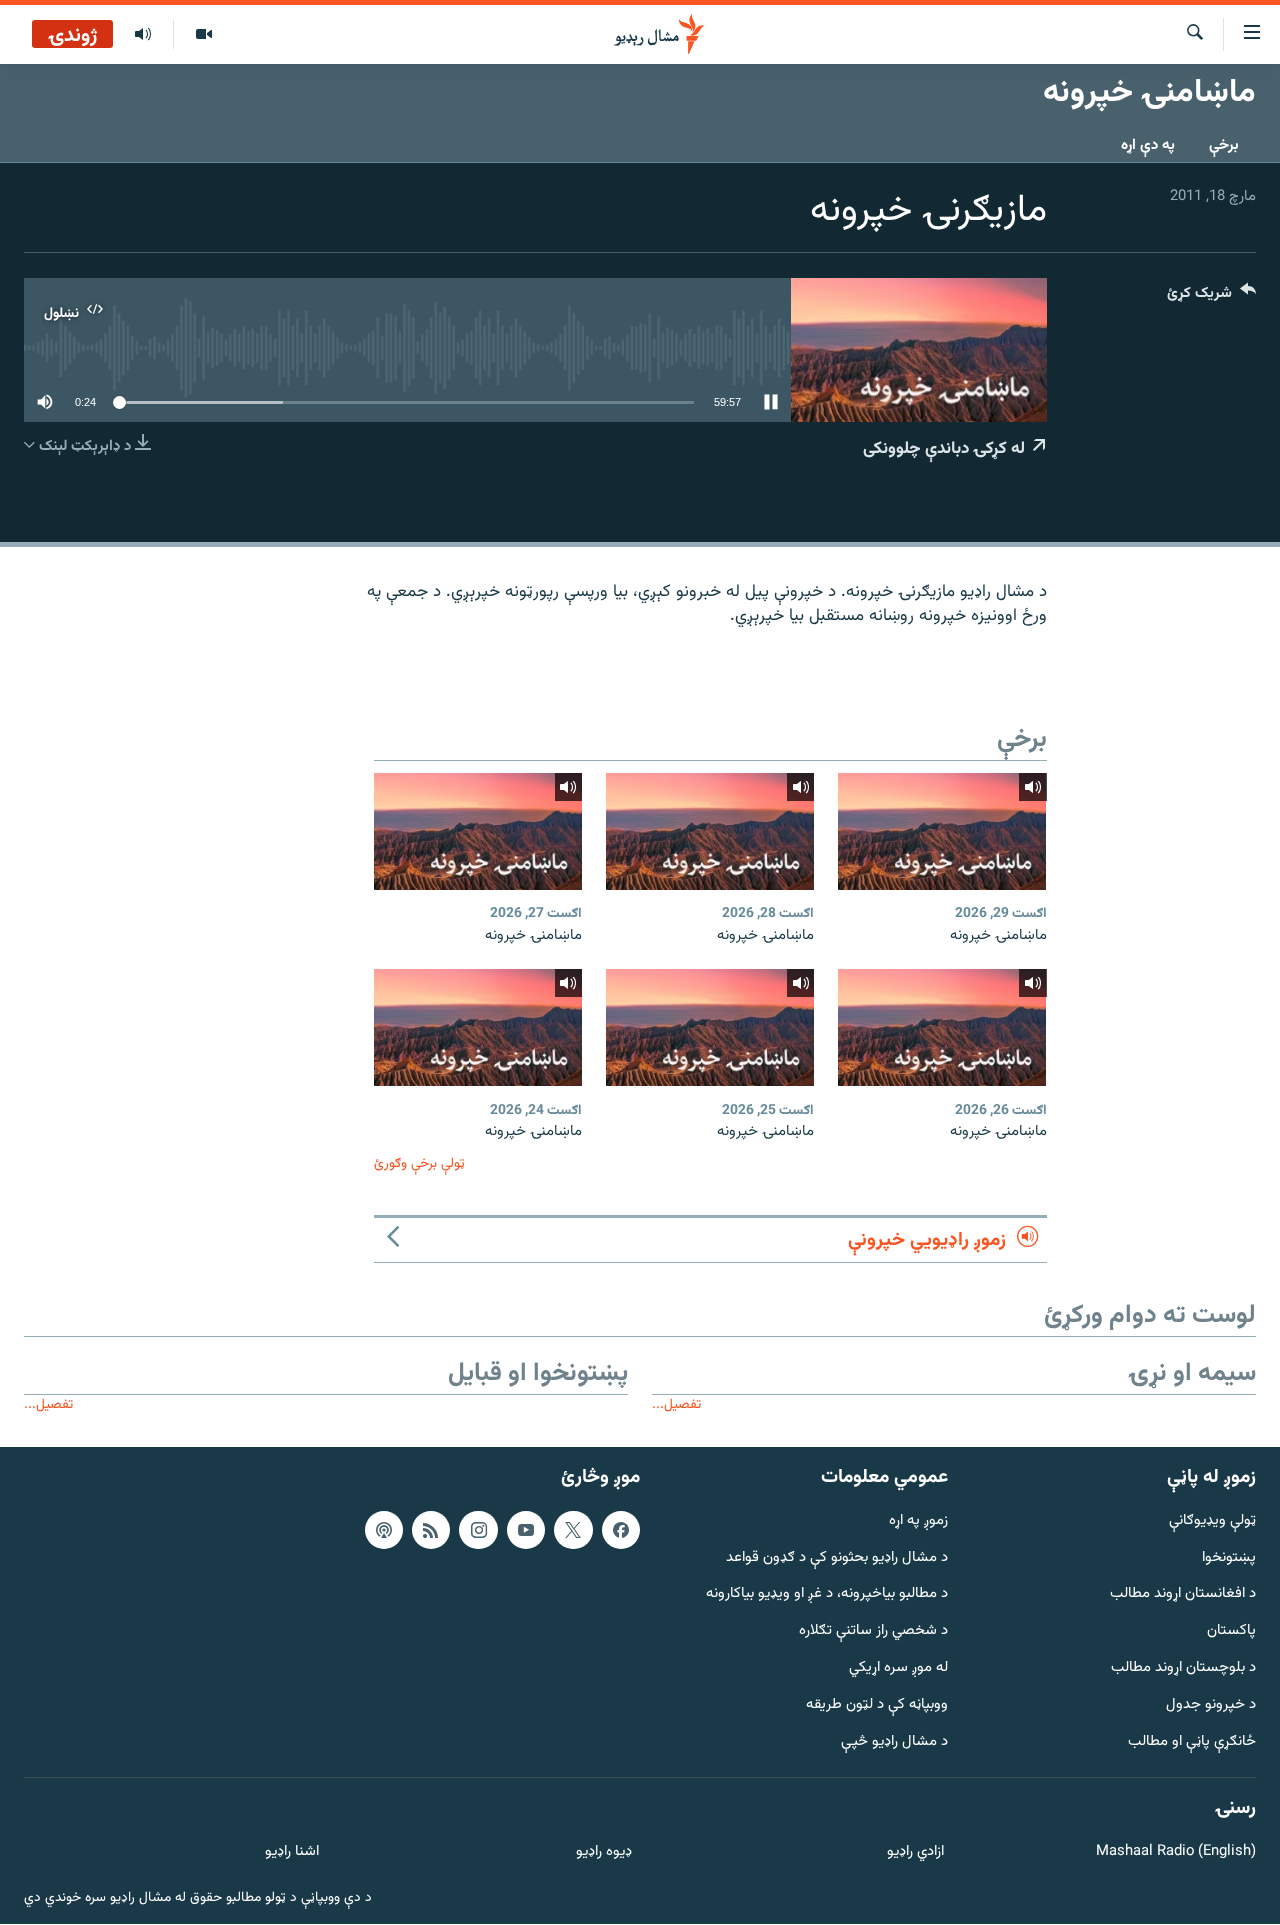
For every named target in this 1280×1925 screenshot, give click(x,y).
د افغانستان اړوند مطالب (1183, 1595)
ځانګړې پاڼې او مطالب (1192, 1742)
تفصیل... (676, 1404)
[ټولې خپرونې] (143, 35)
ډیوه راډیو (603, 1852)
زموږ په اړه (918, 1521)
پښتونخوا (1229, 1558)
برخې (1224, 145)
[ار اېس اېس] (431, 1530)
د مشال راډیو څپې (894, 1742)
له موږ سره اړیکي (898, 1668)
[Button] (1211, 297)
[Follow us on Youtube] (526, 1530)
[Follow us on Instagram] (478, 1530)
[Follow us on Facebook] (621, 1530)
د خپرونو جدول (1211, 1705)
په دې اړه (1148, 145)
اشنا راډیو (292, 1852)
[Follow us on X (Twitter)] (573, 1530)
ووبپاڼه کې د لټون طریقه (877, 1705)
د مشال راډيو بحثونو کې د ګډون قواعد (837, 1558)
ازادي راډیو (915, 1852)
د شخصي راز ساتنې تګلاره (873, 1631)
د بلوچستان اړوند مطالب (1183, 1668)
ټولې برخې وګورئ (419, 1163)
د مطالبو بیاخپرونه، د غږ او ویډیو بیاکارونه (827, 1595)
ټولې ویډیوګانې (1212, 1521)
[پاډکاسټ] (384, 1530)
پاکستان (1231, 1631)
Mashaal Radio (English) (1176, 1852)
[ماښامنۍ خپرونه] (942, 831)
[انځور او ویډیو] (203, 35)
